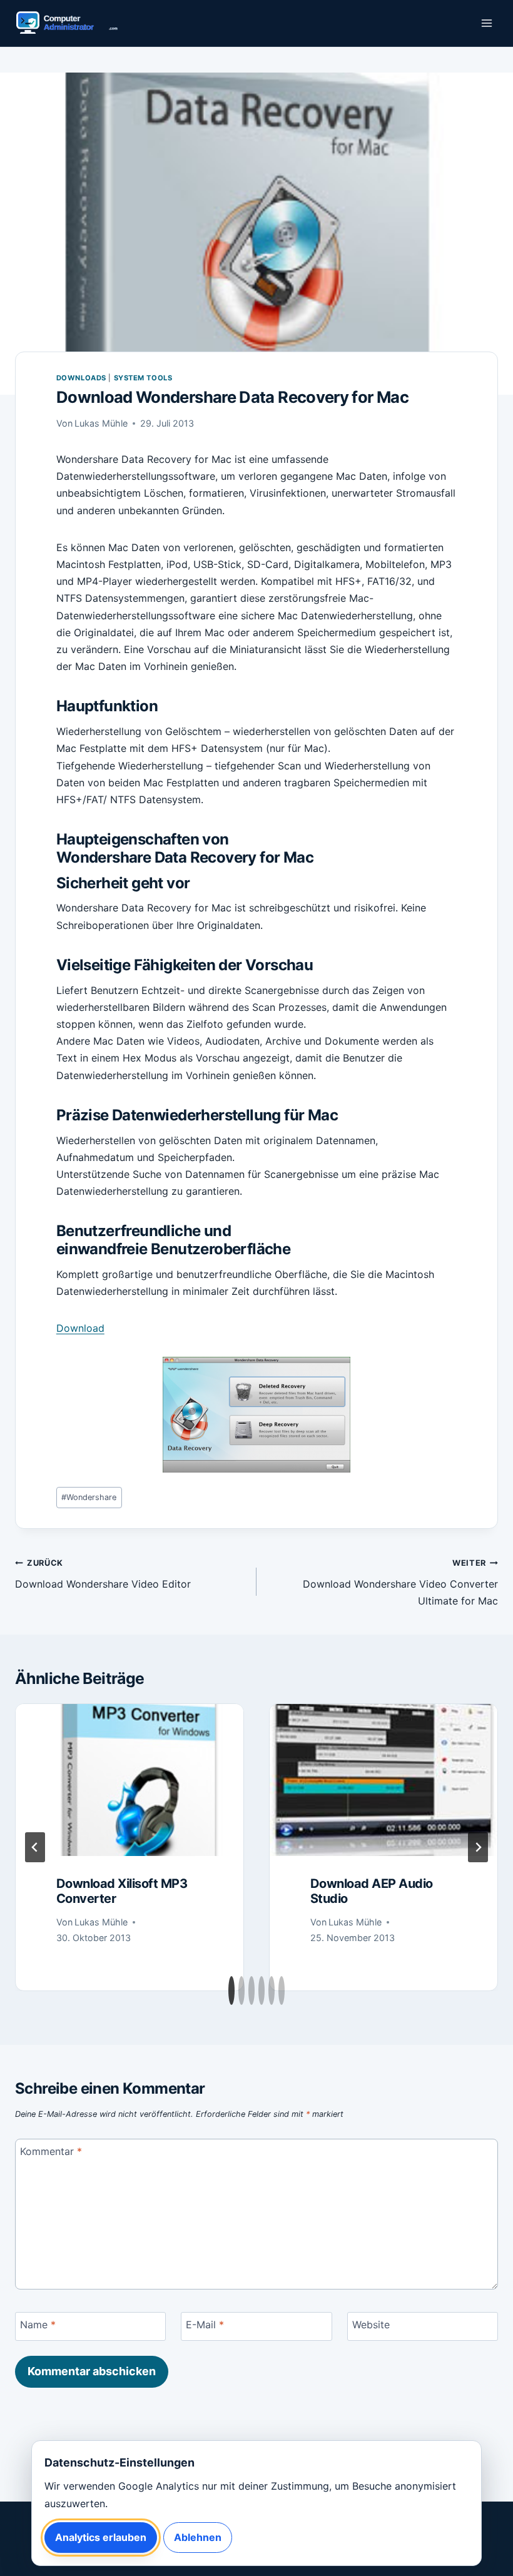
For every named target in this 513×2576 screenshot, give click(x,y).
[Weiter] (478, 1847)
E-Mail (205, 2325)
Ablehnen (198, 2537)
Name (38, 2325)
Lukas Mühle (101, 423)
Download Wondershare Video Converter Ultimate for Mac (400, 1583)
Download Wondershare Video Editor (103, 1574)
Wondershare (89, 1497)
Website (371, 2325)
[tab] (231, 1990)
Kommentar (51, 2151)
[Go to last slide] (35, 1847)
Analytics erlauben (101, 2537)
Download (80, 1328)
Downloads (81, 378)
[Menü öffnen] (486, 23)
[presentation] (130, 1780)
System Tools (143, 378)
